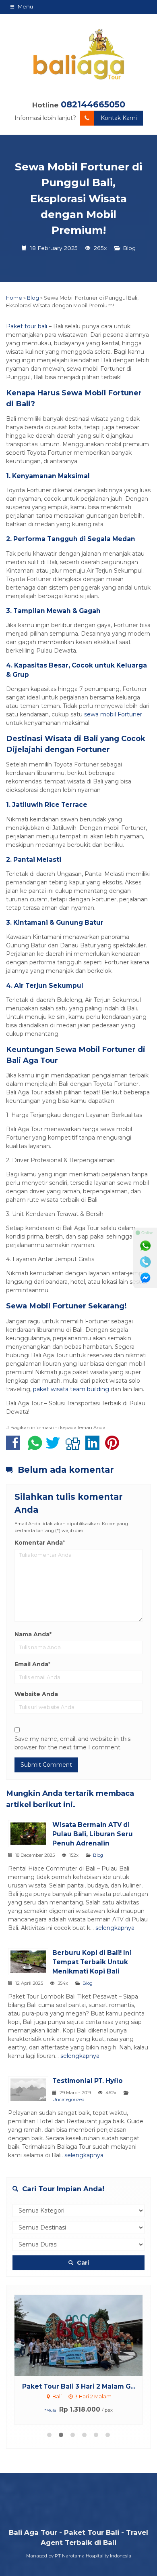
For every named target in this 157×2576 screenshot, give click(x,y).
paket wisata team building (71, 1389)
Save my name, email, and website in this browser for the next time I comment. (72, 1743)
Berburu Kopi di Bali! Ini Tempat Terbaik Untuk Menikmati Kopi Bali (92, 1962)
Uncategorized (68, 2099)
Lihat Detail (86, 2335)
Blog (129, 248)
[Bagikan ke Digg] (75, 1447)
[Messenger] (145, 1278)
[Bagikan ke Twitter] (55, 1447)
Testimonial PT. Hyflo (88, 2081)
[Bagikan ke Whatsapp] (35, 1447)
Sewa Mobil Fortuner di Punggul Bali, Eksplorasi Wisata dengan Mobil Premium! (78, 198)
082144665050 (93, 104)
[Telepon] (145, 1262)
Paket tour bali (27, 326)
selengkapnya (115, 1928)
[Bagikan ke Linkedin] (94, 1447)
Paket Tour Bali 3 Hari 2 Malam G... (79, 2386)
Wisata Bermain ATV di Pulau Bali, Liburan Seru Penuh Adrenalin (93, 1834)
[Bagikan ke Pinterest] (114, 1447)
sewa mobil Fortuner (113, 714)
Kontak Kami (119, 118)
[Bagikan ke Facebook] (15, 1447)
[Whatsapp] (145, 1246)
